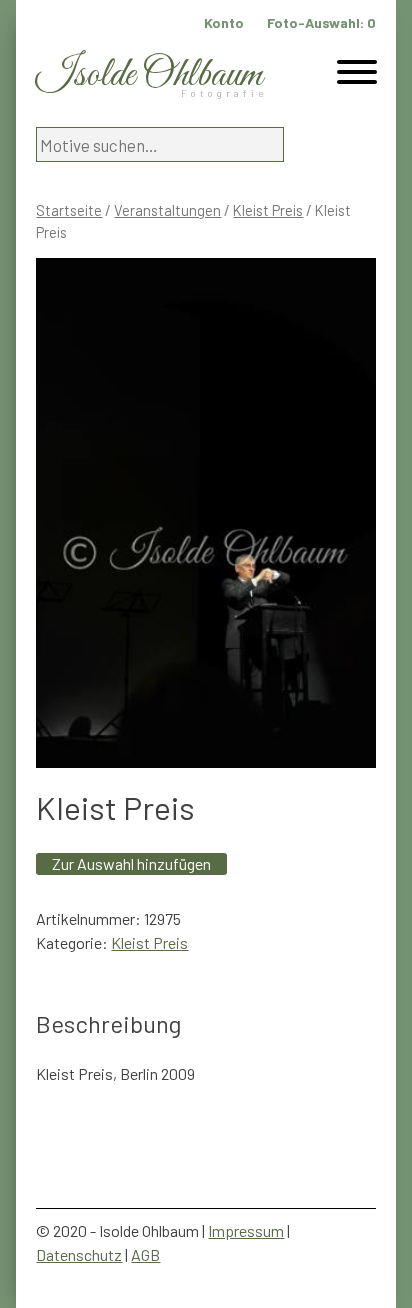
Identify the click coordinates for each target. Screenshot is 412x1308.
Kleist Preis (268, 210)
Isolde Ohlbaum (149, 75)
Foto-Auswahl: (321, 22)
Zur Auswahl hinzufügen (131, 863)
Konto (224, 22)
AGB (145, 1254)
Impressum (246, 1230)
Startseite (69, 210)
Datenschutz (79, 1254)
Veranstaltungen (167, 210)
